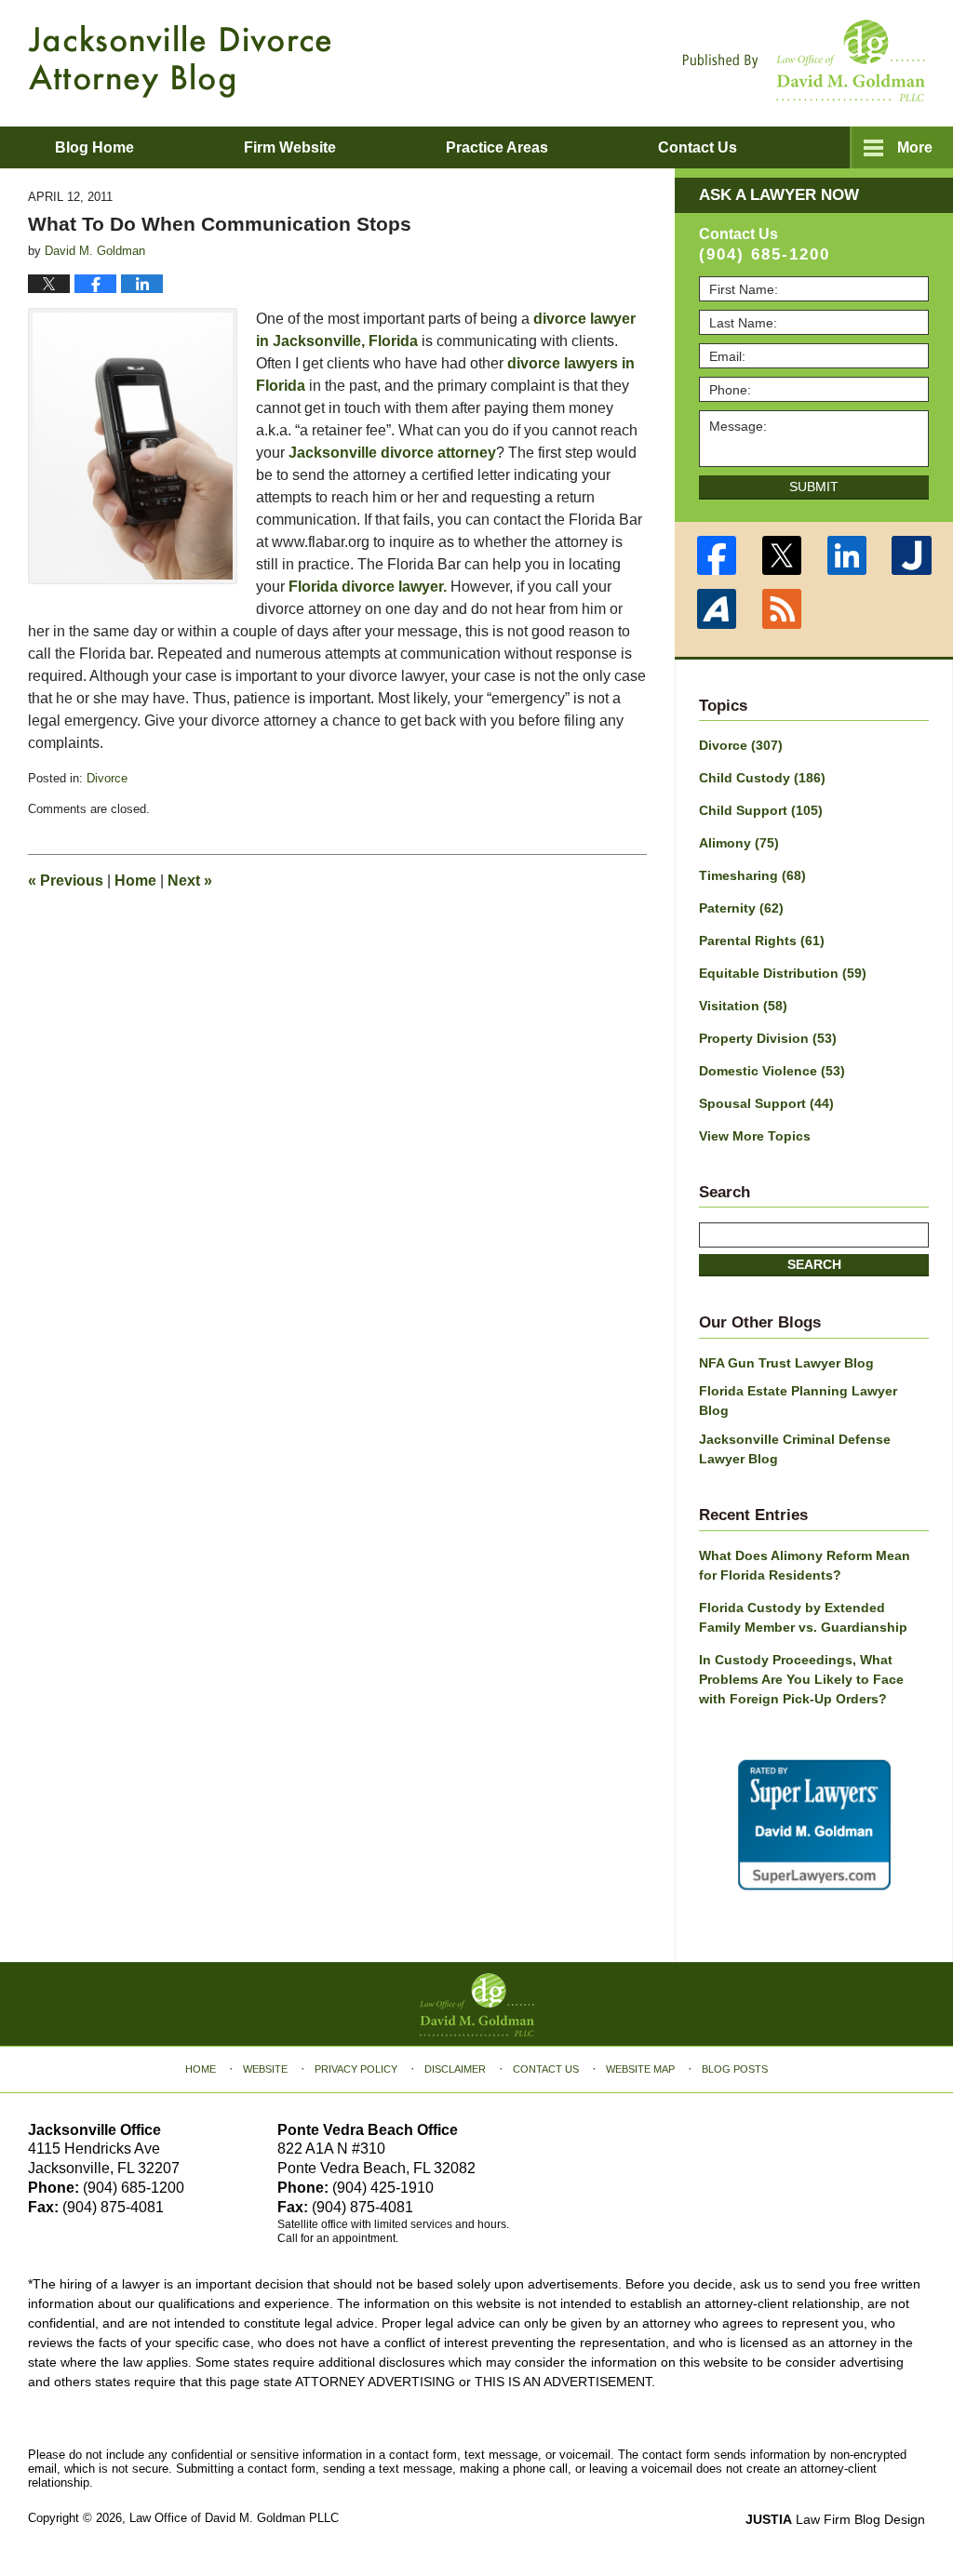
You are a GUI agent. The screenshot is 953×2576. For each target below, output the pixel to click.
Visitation (743, 1006)
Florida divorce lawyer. (368, 587)
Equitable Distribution (783, 973)
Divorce (107, 778)
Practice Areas (497, 147)
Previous (66, 881)
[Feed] (782, 608)
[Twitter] (782, 555)
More (915, 147)
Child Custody (762, 778)
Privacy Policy (356, 2069)
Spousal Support (766, 1103)
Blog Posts (735, 2069)
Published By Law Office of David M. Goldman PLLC (804, 60)
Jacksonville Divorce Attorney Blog (180, 61)
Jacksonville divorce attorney (392, 453)
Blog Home (94, 147)
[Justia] (912, 555)
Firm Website (290, 147)
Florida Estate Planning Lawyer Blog (798, 1401)
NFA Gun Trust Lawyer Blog (786, 1363)
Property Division (768, 1038)
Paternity (741, 908)
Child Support (761, 810)
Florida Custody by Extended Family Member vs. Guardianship (803, 1617)
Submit (814, 487)
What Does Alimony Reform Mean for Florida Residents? (805, 1565)
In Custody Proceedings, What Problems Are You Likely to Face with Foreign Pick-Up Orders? (801, 1679)
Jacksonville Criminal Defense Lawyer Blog (795, 1449)
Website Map (640, 2069)
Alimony (739, 843)
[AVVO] (717, 608)
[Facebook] (717, 555)
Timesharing (752, 875)
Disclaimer (455, 2069)
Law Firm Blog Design (835, 2519)
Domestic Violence (772, 1071)
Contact (698, 147)
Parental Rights (762, 941)
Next (190, 881)
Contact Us (546, 2069)
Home (135, 881)
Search (814, 1264)
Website (265, 2069)
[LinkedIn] (847, 555)
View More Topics (755, 1136)
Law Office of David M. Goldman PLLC (234, 2518)
